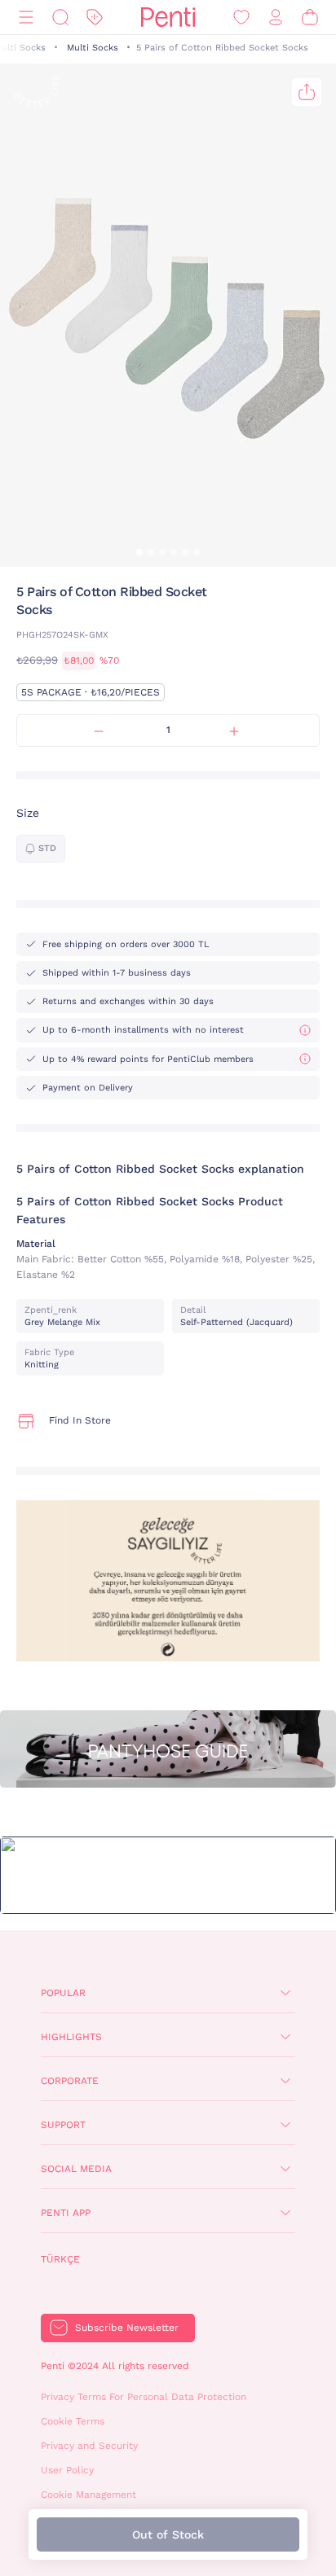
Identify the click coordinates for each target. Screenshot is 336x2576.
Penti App (66, 2213)
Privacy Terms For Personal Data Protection (144, 2397)
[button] (139, 552)
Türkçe (60, 2259)
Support (63, 2125)
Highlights (71, 2037)
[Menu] (26, 18)
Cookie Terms (73, 2421)
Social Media (76, 2169)
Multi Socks (93, 48)
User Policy (67, 2470)
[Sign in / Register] (276, 18)
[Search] (60, 18)
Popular (63, 1993)
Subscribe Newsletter (127, 2328)
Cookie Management (88, 2495)
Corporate (70, 2081)
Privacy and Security (89, 2446)
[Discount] (95, 18)
